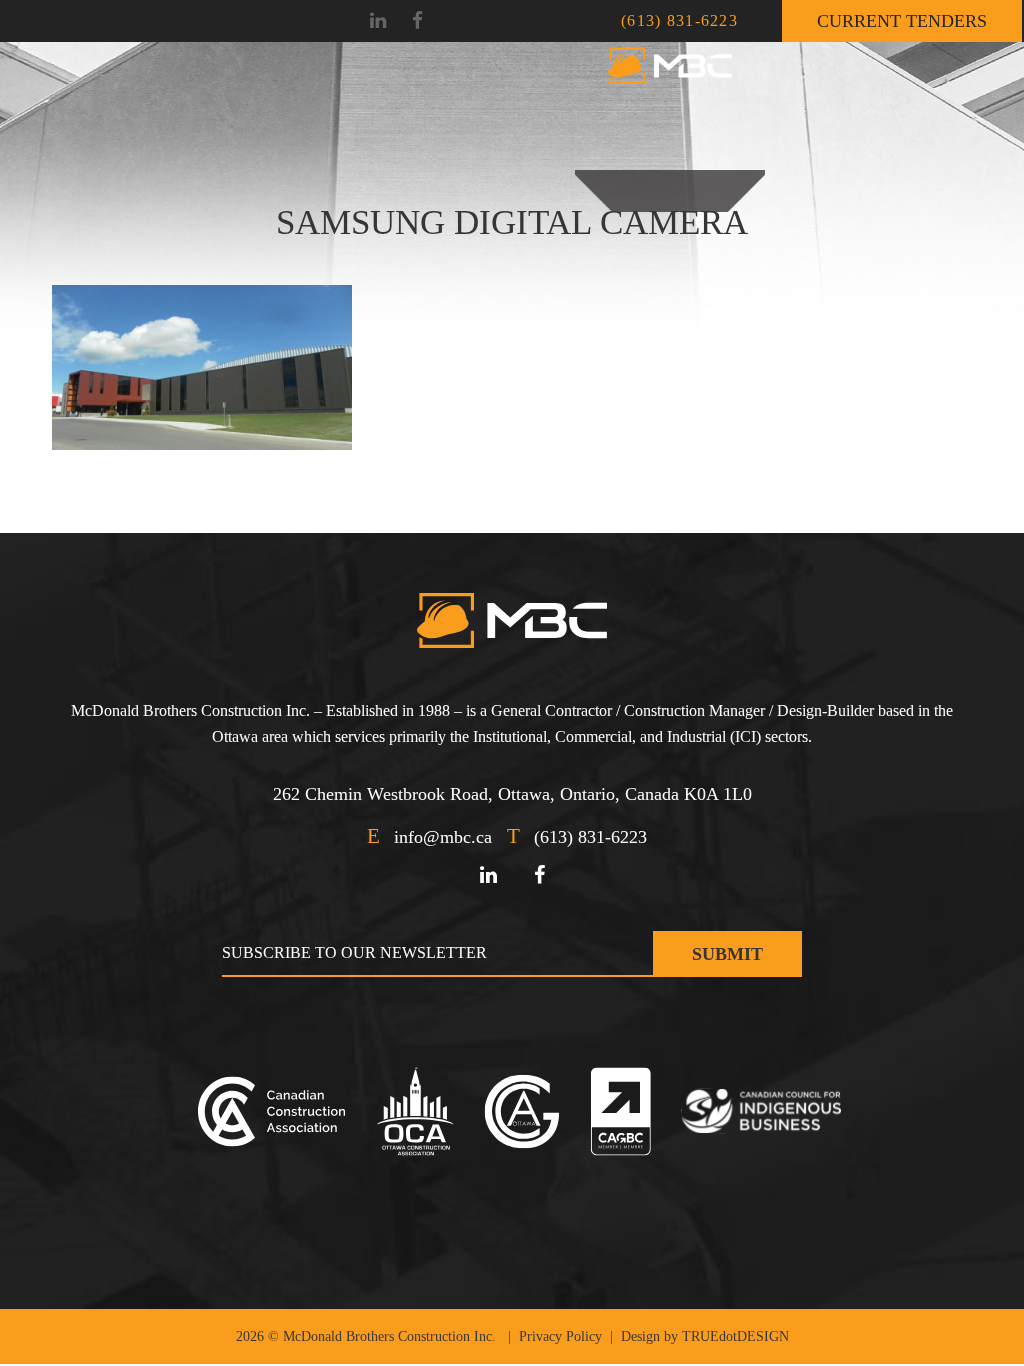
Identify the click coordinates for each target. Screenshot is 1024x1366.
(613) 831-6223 (679, 20)
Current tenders (902, 21)
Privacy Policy (560, 1336)
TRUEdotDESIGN (735, 1336)
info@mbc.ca (443, 837)
